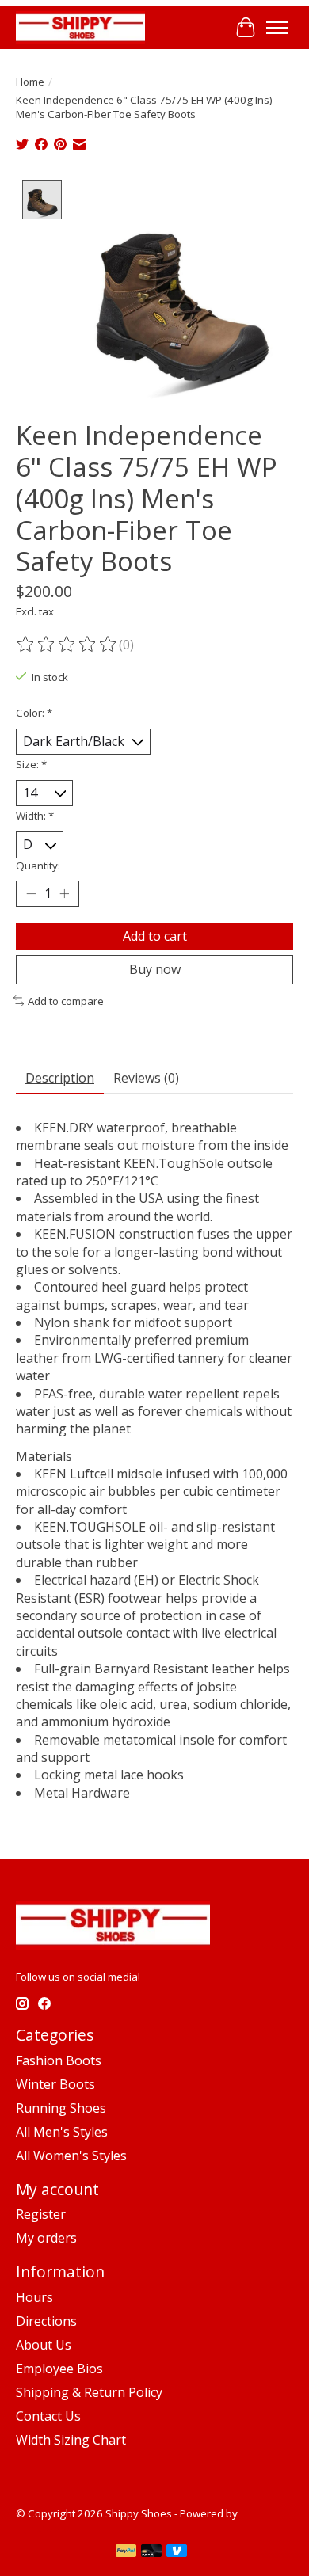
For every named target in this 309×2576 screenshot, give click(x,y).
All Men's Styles (62, 2132)
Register (41, 2214)
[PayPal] (126, 2552)
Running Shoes (61, 2108)
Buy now (155, 969)
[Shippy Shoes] (80, 27)
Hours (34, 2297)
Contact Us (48, 2416)
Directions (46, 2321)
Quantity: (38, 866)
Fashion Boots (59, 2060)
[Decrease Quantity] (31, 893)
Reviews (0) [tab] (146, 1078)
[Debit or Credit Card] (151, 2552)
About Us (44, 2345)
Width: (35, 816)
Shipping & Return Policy (89, 2392)
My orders (46, 2238)
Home (30, 82)
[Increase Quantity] (64, 893)
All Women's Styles (71, 2156)
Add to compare (66, 1001)
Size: (31, 764)
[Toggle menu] (277, 28)
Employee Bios (59, 2369)
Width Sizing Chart (71, 2440)
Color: (34, 713)
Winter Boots (55, 2084)
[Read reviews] (67, 645)
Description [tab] (60, 1078)
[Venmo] (177, 2552)
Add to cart (155, 936)
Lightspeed (43, 2528)
